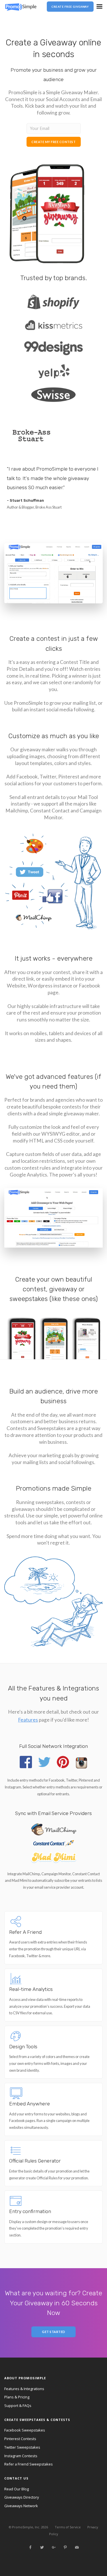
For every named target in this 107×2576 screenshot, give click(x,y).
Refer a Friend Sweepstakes (29, 2464)
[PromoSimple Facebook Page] (30, 2547)
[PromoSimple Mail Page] (77, 2547)
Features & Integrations (24, 2389)
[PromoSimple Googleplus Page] (54, 2547)
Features (28, 1720)
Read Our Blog (17, 2489)
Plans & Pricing (17, 2397)
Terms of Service (68, 2527)
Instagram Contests (21, 2456)
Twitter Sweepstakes (22, 2447)
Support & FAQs (18, 2406)
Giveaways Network (21, 2506)
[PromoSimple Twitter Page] (42, 2547)
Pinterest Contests (20, 2439)
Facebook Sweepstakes (25, 2430)
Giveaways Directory (22, 2497)
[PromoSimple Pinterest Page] (65, 2547)
